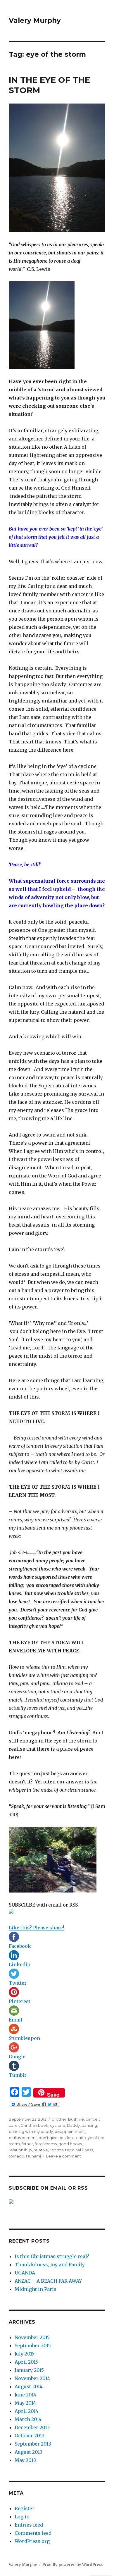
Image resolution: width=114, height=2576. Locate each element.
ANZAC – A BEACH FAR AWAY (48, 2281)
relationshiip (20, 2150)
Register (25, 2508)
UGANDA (25, 2273)
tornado (17, 2156)
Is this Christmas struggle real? (52, 2256)
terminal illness (79, 2150)
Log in (22, 2517)
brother (59, 2119)
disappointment (70, 2131)
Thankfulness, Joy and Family (50, 2265)
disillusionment (23, 2138)
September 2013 (33, 2444)
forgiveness (46, 2144)
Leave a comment (64, 2156)
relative (41, 2150)
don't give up (51, 2138)
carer (14, 2125)
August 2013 (28, 2452)
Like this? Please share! (36, 1928)
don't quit (74, 2138)
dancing (89, 2125)
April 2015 (26, 2362)
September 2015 (33, 2346)
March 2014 (28, 2419)
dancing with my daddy (31, 2131)
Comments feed (33, 2533)
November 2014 (32, 2378)
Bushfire (76, 2119)
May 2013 (25, 2460)
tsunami (33, 2156)
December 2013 (32, 2427)
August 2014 (28, 2386)
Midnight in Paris (36, 2289)
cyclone (58, 2125)
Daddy (73, 2125)
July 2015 (25, 2354)
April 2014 (26, 2411)
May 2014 (25, 2403)
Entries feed (29, 2525)
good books (70, 2144)
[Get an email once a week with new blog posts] (57, 1911)
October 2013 (30, 2436)
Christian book (34, 2125)
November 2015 (32, 2337)
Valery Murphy (35, 20)
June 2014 (25, 2395)
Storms (57, 2150)
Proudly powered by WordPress (73, 2565)
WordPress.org (32, 2541)
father (27, 2144)
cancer (92, 2119)
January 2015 (29, 2370)
